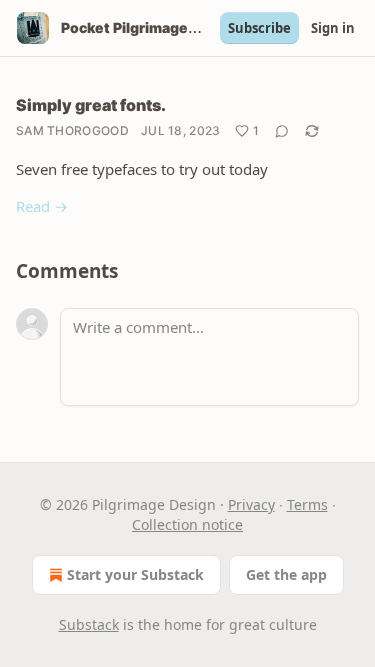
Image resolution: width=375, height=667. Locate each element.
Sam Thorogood (72, 130)
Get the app (286, 574)
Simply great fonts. (91, 105)
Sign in (333, 28)
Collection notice (187, 524)
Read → (42, 206)
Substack (89, 624)
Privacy (251, 504)
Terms (307, 504)
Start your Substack (135, 574)
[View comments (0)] (282, 131)
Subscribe (259, 28)
